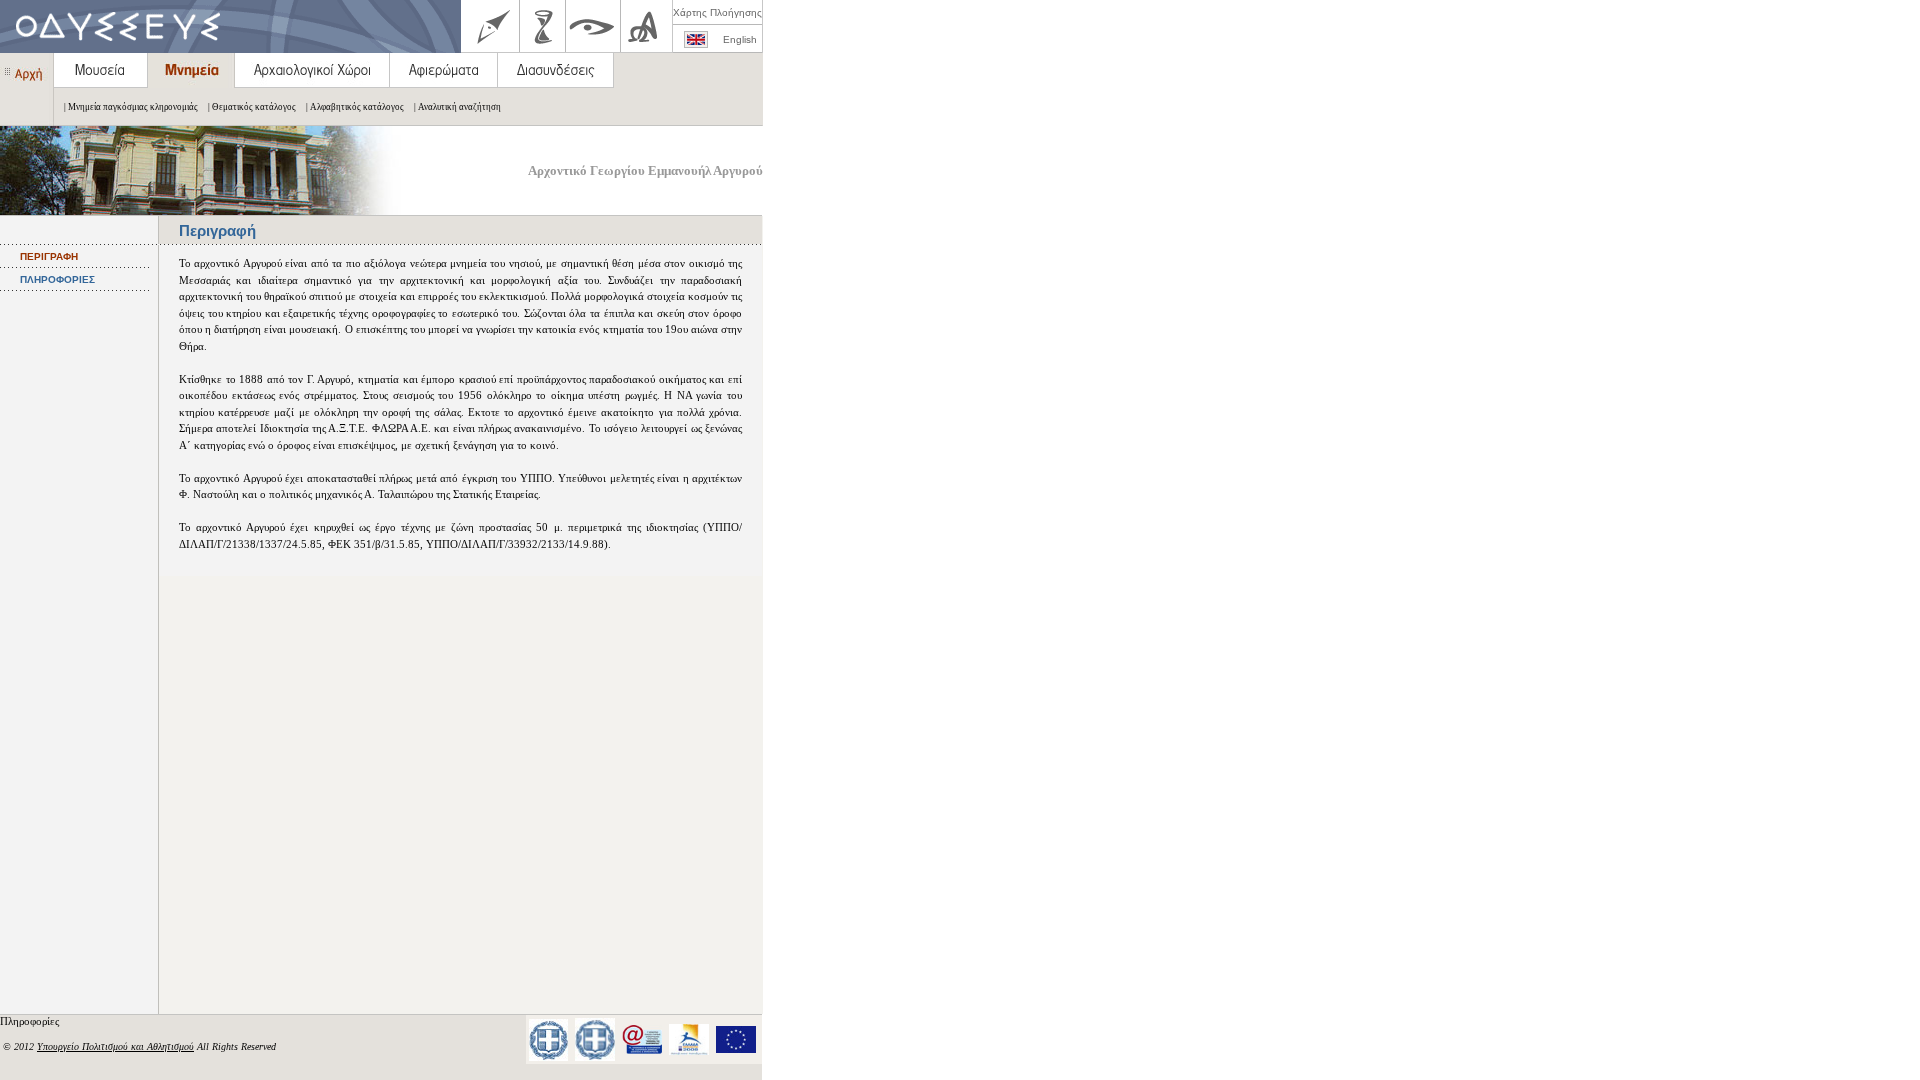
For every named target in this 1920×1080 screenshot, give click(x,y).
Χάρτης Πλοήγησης (717, 12)
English (740, 39)
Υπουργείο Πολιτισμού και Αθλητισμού (115, 1046)
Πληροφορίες (31, 1021)
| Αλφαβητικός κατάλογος (355, 107)
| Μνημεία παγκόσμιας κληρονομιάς (131, 107)
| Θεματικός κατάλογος (252, 107)
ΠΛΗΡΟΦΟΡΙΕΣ (57, 279)
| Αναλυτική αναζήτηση (457, 107)
